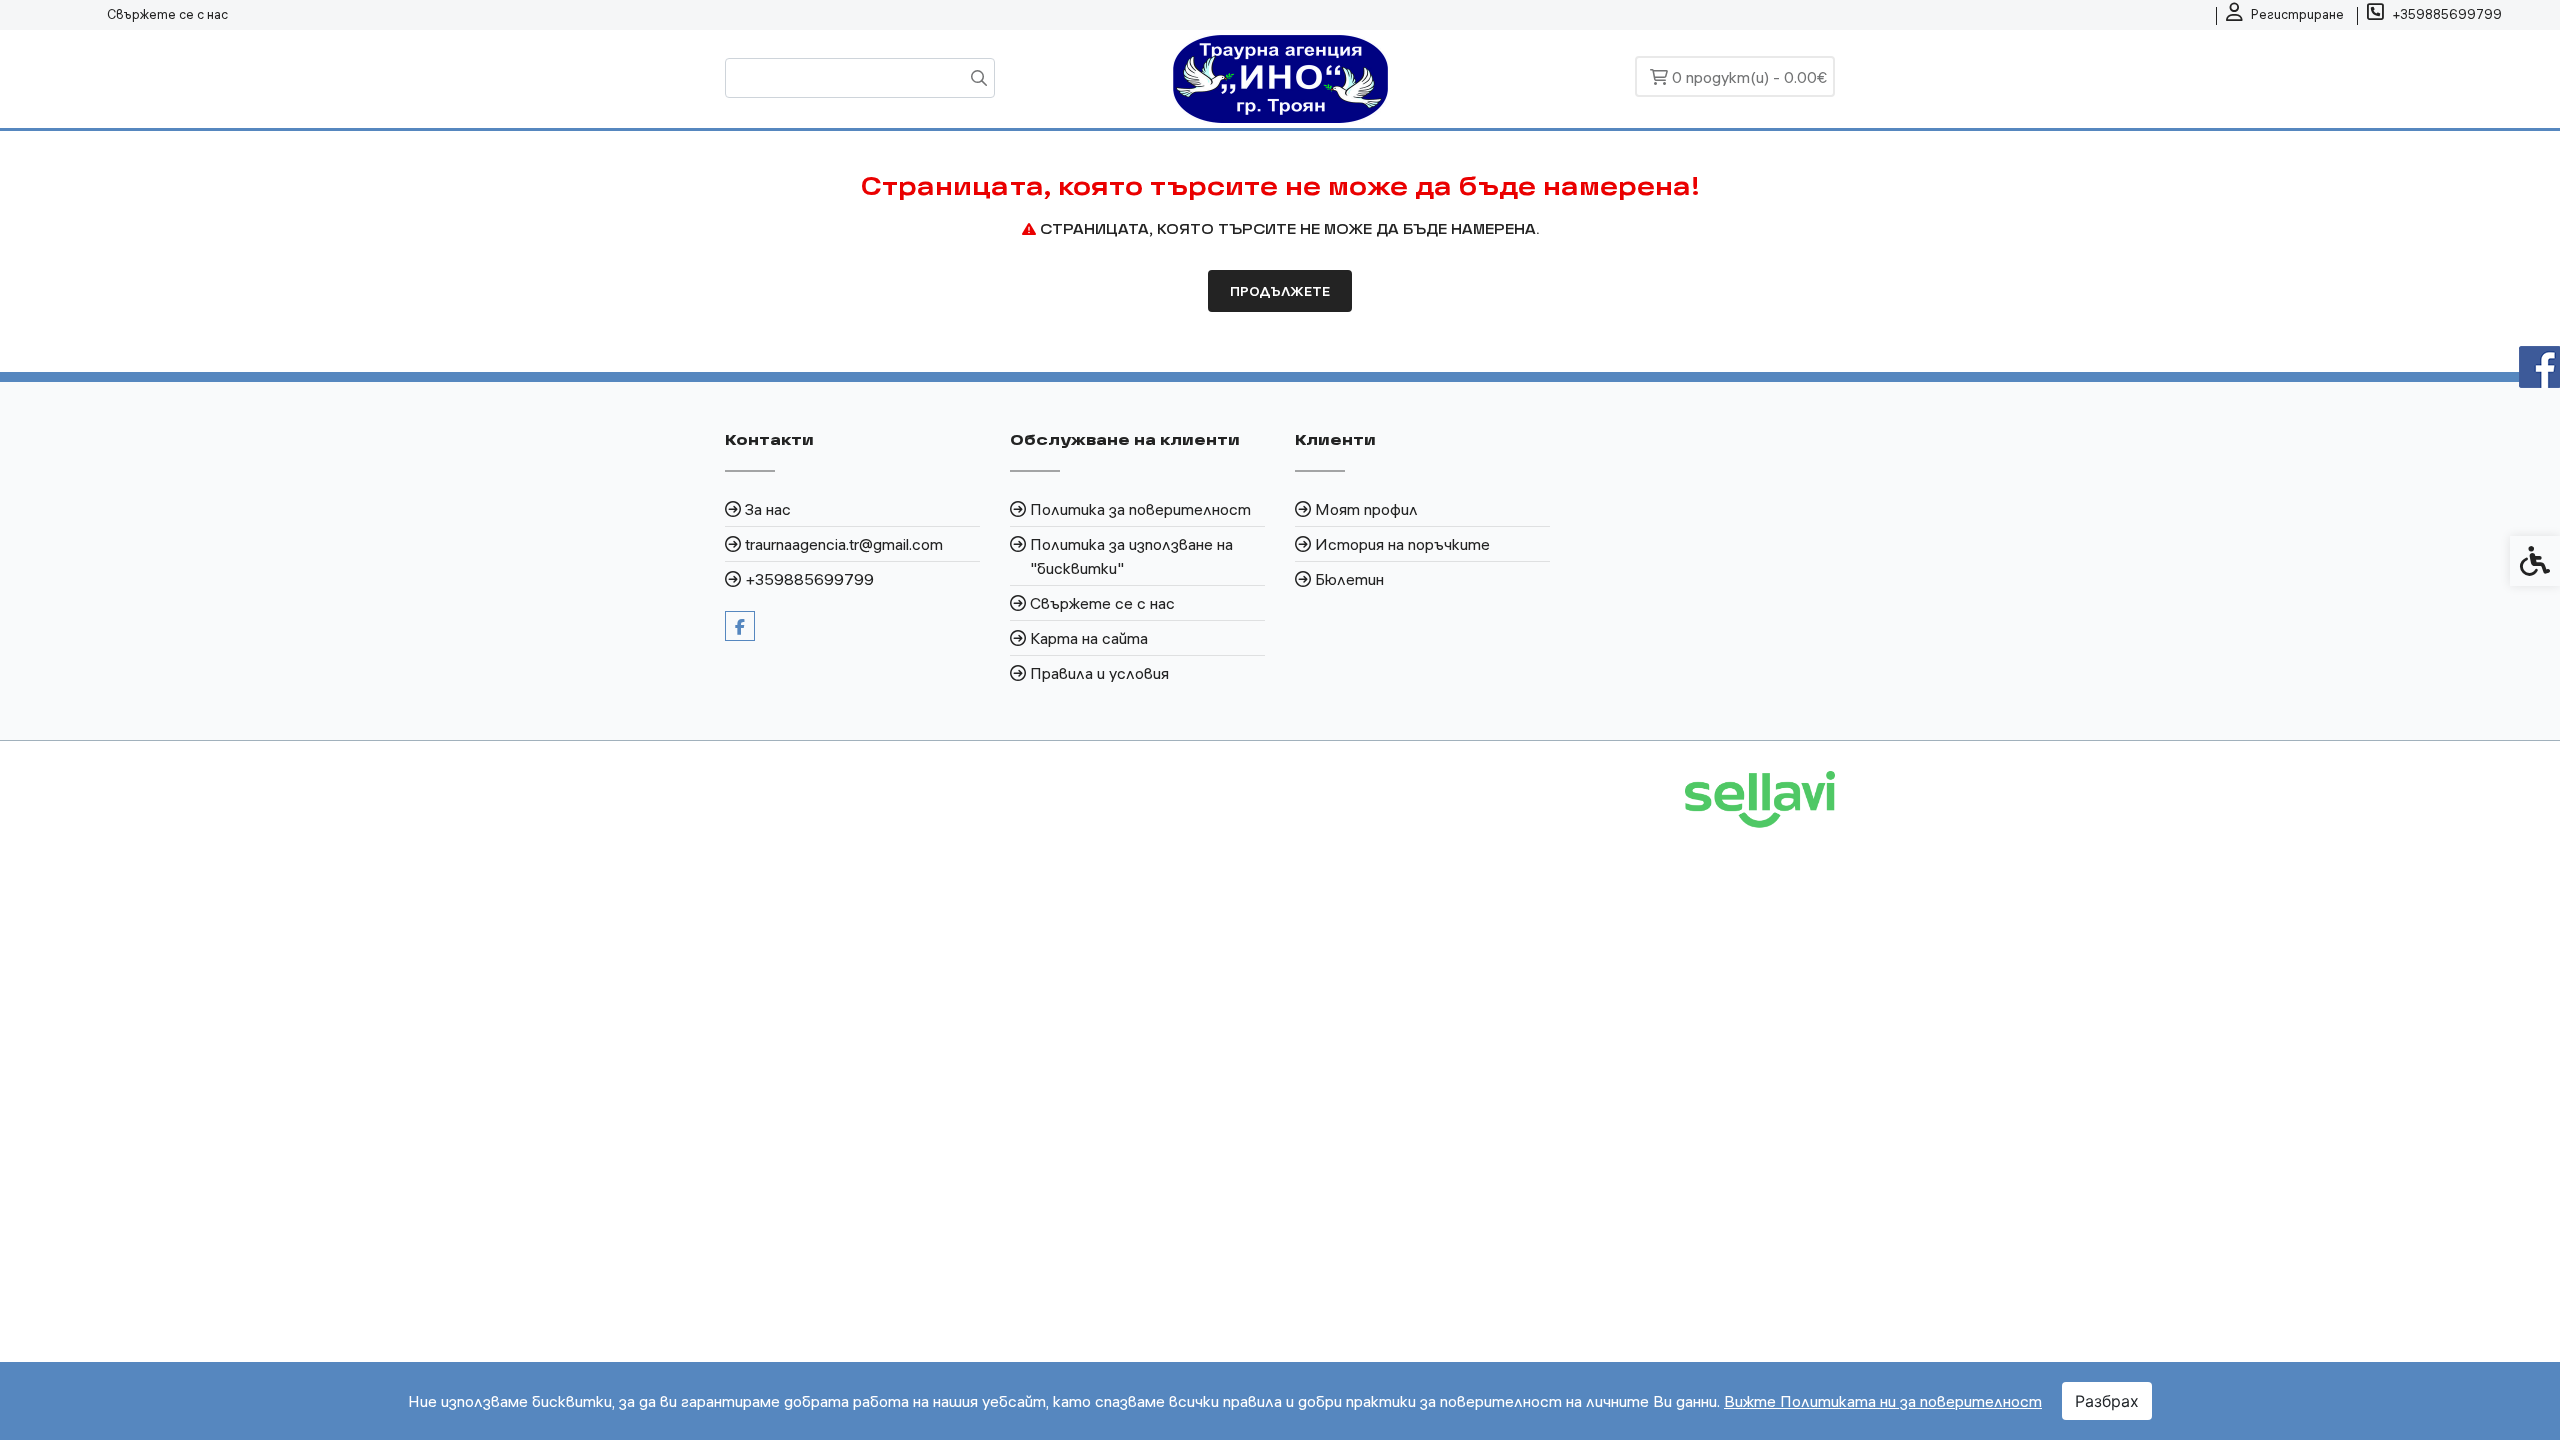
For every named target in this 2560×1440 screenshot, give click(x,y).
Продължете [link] (1280, 291)
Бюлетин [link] (1349, 579)
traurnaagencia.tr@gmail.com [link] (844, 544)
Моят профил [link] (1366, 509)
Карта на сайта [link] (1089, 638)
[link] (2285, 15)
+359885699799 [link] (809, 579)
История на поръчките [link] (1402, 544)
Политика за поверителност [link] (1140, 509)
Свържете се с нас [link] (167, 14)
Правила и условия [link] (1099, 673)
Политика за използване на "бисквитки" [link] (1131, 556)
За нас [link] (768, 509)
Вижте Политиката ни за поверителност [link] (1883, 1401)
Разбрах (2107, 1401)
